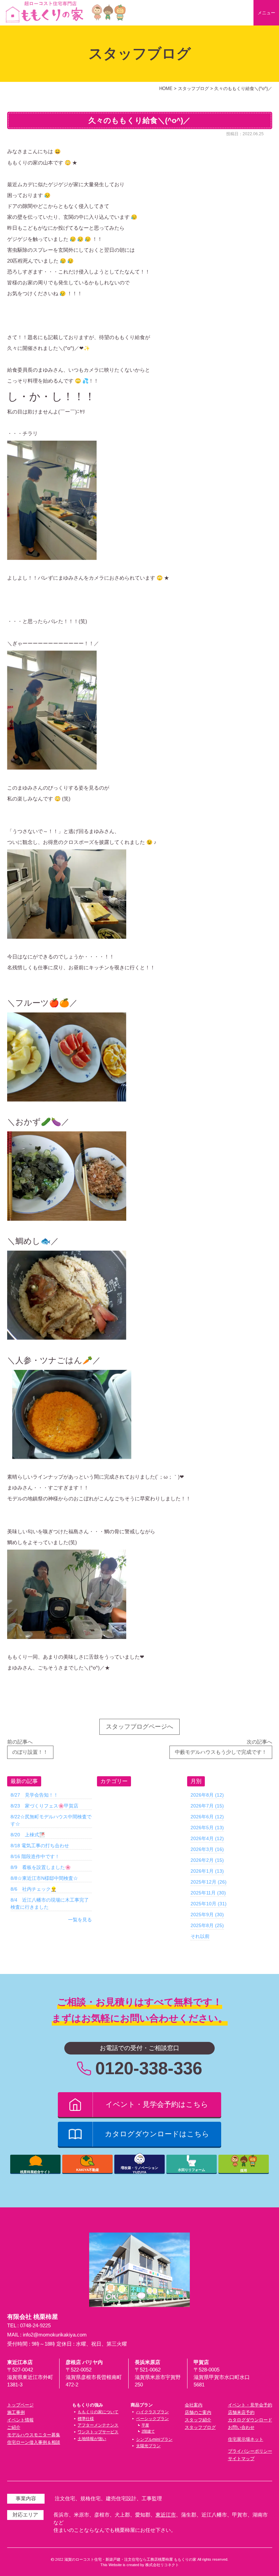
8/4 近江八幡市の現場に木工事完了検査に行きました (50, 1903)
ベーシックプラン (152, 2419)
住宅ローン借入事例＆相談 (34, 2442)
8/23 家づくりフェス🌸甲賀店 (44, 1806)
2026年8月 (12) (207, 1795)
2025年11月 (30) (208, 1893)
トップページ (20, 2405)
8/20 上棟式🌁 (28, 1835)
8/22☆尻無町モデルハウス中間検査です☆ (51, 1820)
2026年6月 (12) (207, 1817)
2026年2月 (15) (207, 1860)
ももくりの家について (98, 2412)
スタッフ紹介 (198, 2420)
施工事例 (16, 2412)
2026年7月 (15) (207, 1806)
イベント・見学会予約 (250, 2405)
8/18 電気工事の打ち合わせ (40, 1846)
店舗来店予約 (241, 2412)
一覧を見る (80, 1920)
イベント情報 (20, 2420)
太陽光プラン (148, 2446)
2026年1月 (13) (207, 1871)
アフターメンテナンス (98, 2425)
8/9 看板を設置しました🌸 (41, 1867)
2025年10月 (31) (209, 1904)
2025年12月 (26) (209, 1882)
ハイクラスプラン (152, 2412)
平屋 (145, 2425)
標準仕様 (86, 2419)
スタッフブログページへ (139, 1727)
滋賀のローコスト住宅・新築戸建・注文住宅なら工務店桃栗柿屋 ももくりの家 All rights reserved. (146, 2559)
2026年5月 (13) (207, 1828)
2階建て (148, 2431)
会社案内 (194, 2405)
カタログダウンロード (250, 2420)
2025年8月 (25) (207, 1925)
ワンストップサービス (98, 2432)
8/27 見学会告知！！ (34, 1795)
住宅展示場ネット (246, 2439)
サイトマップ (241, 2459)
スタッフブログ (200, 2427)
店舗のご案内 (198, 2412)
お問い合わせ (241, 2427)
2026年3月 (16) (207, 1849)
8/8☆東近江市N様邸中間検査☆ (44, 1878)
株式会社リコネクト (162, 2565)
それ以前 (200, 1936)
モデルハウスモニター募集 (34, 2435)
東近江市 (166, 2515)
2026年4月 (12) (207, 1838)
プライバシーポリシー (250, 2451)
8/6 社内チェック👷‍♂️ (34, 1889)
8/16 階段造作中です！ (35, 1856)
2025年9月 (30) (207, 1915)
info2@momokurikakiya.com (55, 2335)
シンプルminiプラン (154, 2439)
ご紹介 (14, 2427)
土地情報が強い (92, 2439)
